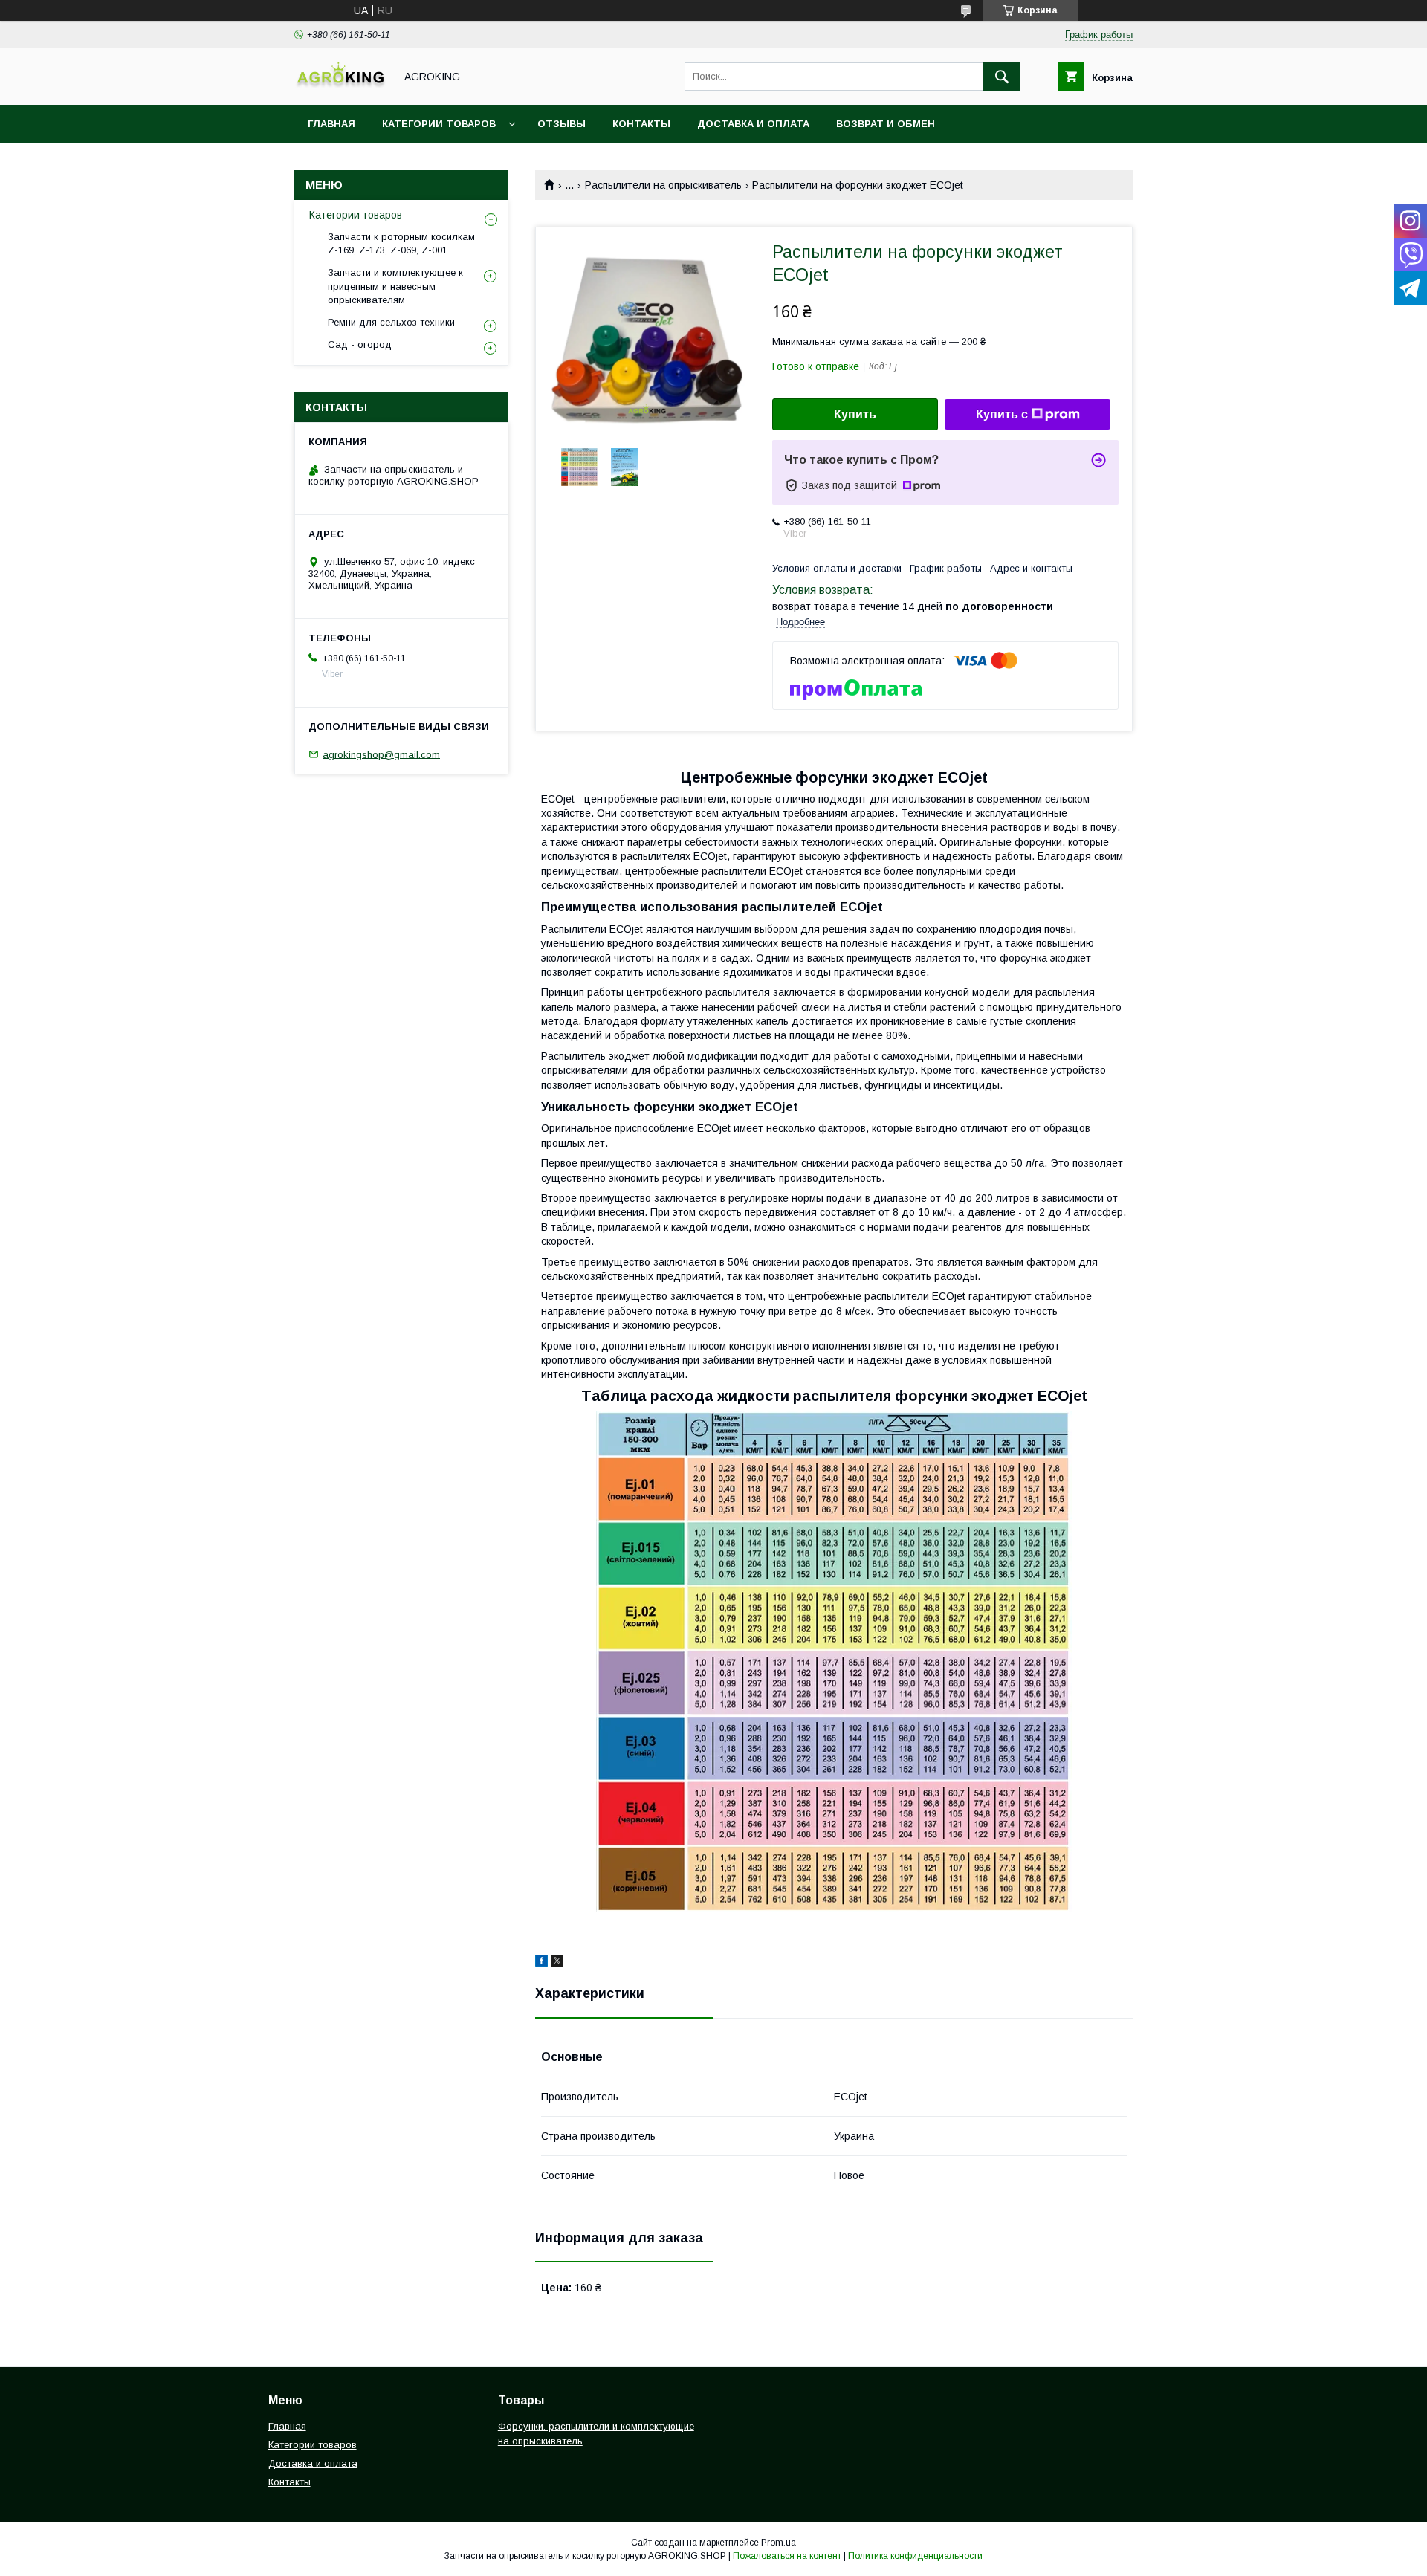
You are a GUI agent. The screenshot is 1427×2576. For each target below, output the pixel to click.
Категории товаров (439, 124)
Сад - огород (360, 344)
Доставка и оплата (753, 124)
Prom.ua (779, 2543)
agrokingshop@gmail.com (381, 754)
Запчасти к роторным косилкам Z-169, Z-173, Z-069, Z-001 (401, 243)
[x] (557, 1963)
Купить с (1002, 414)
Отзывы (562, 124)
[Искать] (1002, 77)
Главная (331, 124)
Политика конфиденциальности (915, 2556)
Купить (855, 414)
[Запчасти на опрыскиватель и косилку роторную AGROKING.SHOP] (340, 85)
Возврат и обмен (886, 124)
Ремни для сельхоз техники (391, 322)
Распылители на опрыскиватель (663, 185)
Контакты (641, 124)
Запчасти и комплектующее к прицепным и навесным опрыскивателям (395, 286)
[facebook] (541, 1963)
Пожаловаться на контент (787, 2556)
